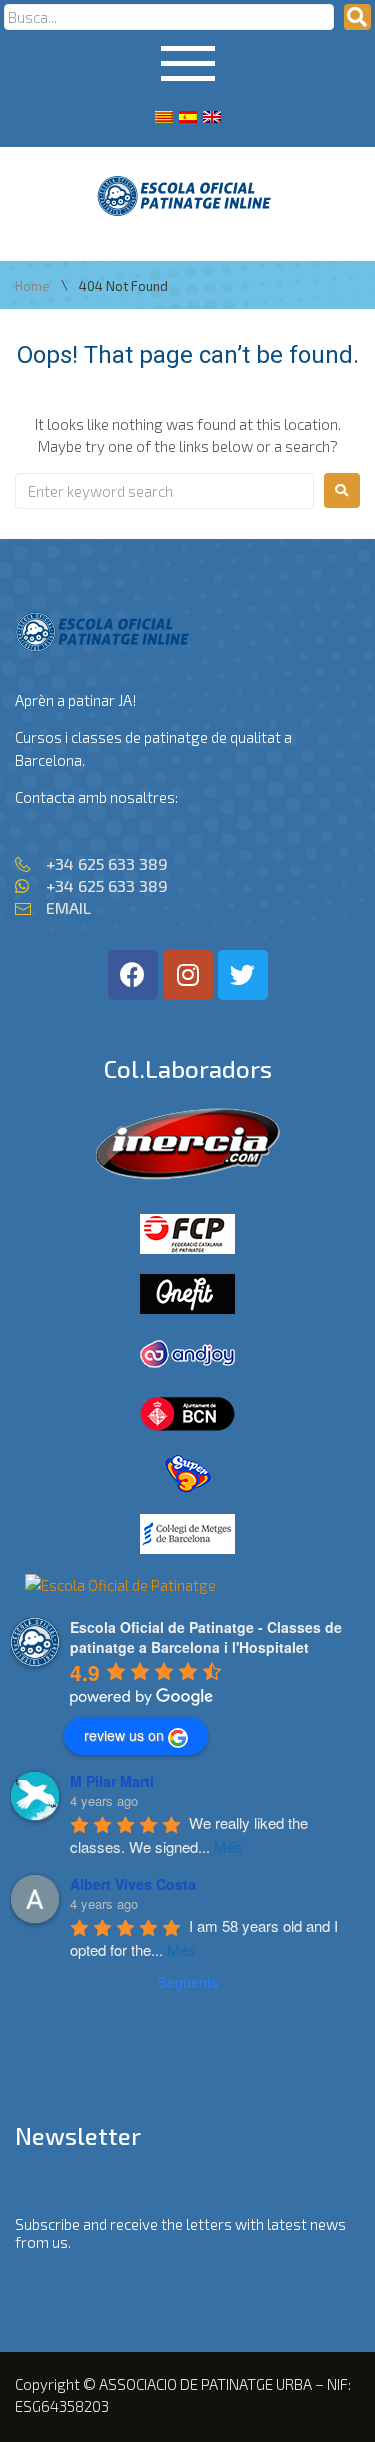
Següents (188, 1982)
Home (32, 286)
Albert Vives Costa (133, 1884)
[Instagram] (188, 975)
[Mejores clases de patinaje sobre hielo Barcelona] (120, 1585)
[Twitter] (243, 975)
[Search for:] (164, 491)
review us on (124, 1735)
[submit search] (357, 17)
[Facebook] (133, 975)
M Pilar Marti (112, 1781)
